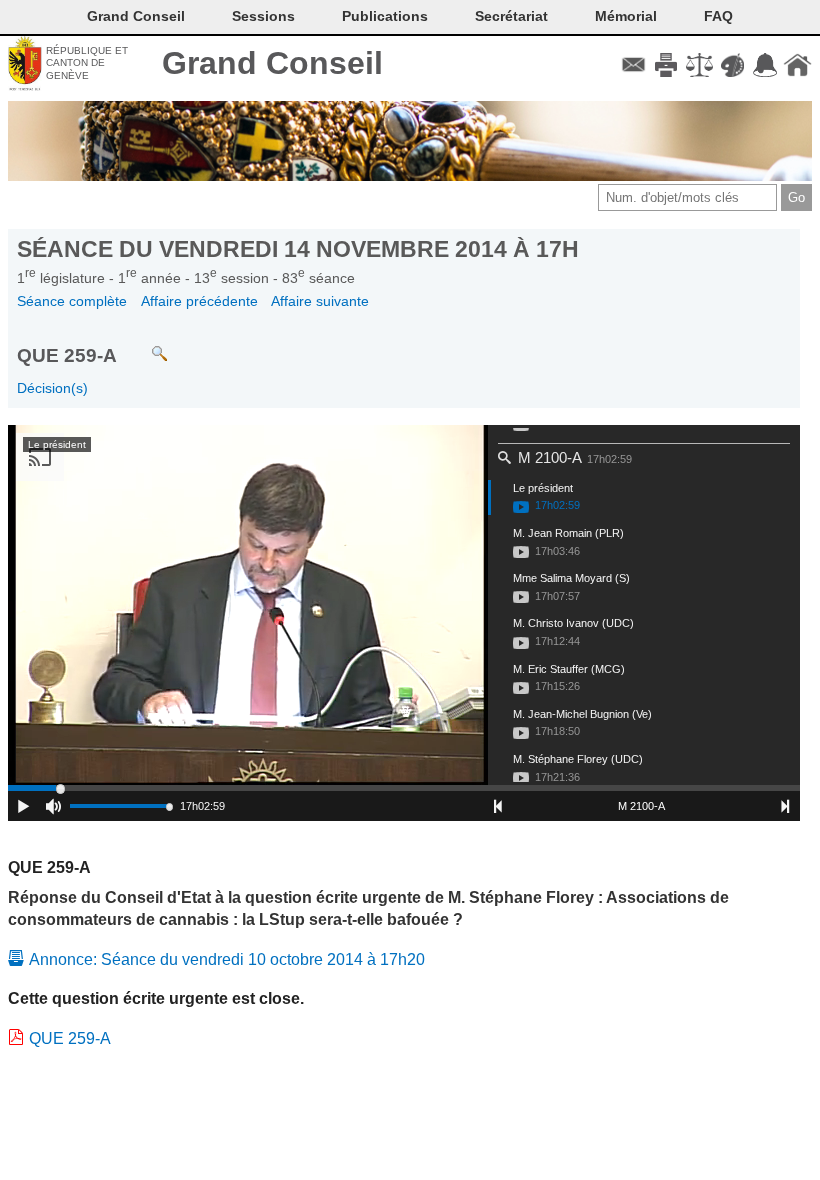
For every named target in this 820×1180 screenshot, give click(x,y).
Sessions (263, 16)
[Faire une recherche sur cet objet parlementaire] (144, 344)
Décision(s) (52, 388)
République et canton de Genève (87, 63)
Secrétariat (511, 16)
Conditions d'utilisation (699, 65)
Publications (385, 16)
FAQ (718, 16)
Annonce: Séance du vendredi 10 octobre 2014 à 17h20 (227, 959)
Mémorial (626, 16)
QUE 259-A (70, 1038)
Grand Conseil (272, 63)
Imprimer (666, 65)
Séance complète (72, 301)
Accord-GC (764, 65)
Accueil (797, 65)
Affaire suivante (320, 301)
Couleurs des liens (732, 65)
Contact (633, 65)
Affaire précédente (199, 301)
